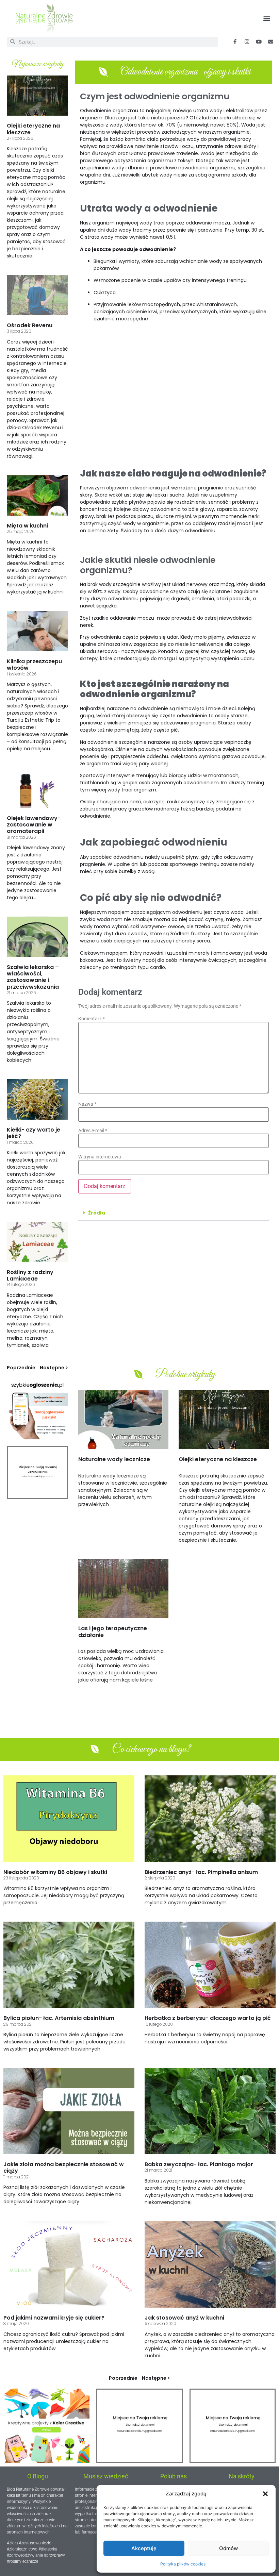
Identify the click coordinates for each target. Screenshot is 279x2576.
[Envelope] (270, 42)
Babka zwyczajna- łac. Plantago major (199, 2164)
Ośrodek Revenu (30, 325)
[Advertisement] (174, 398)
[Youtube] (259, 42)
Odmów (228, 2548)
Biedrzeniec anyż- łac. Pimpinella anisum (201, 1872)
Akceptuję (144, 2548)
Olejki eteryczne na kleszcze (33, 129)
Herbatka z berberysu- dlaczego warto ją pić (208, 2018)
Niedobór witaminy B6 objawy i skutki (55, 1872)
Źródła (97, 1213)
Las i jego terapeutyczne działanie (113, 1632)
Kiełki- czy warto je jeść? (34, 1133)
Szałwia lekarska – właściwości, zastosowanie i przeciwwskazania (33, 977)
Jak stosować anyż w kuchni (184, 2318)
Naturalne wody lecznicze (114, 1459)
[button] (265, 2494)
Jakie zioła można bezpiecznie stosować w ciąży (64, 2168)
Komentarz (92, 1019)
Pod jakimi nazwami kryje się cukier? (54, 2318)
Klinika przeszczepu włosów (34, 665)
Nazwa (87, 1104)
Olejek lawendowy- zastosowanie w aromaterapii (34, 825)
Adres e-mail (93, 1131)
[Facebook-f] (235, 42)
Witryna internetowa (100, 1157)
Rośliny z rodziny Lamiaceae (30, 1275)
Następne (52, 1368)
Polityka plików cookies (183, 2564)
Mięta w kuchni (27, 526)
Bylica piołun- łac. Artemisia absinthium (59, 2018)
